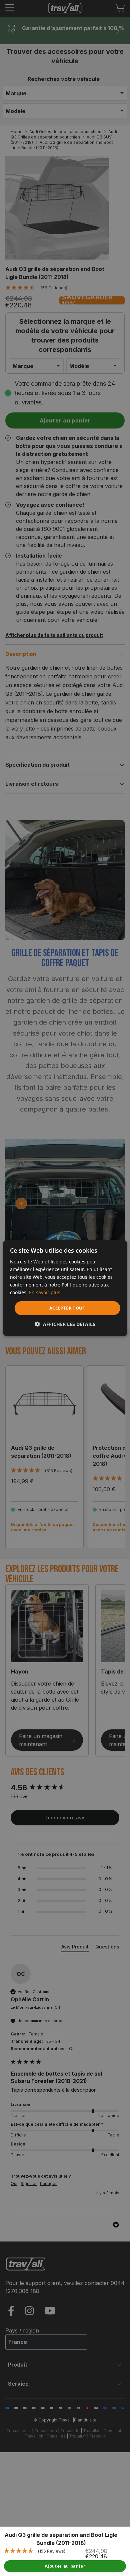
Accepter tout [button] (67, 1308)
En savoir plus (45, 1292)
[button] (65, 1324)
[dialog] (65, 1288)
